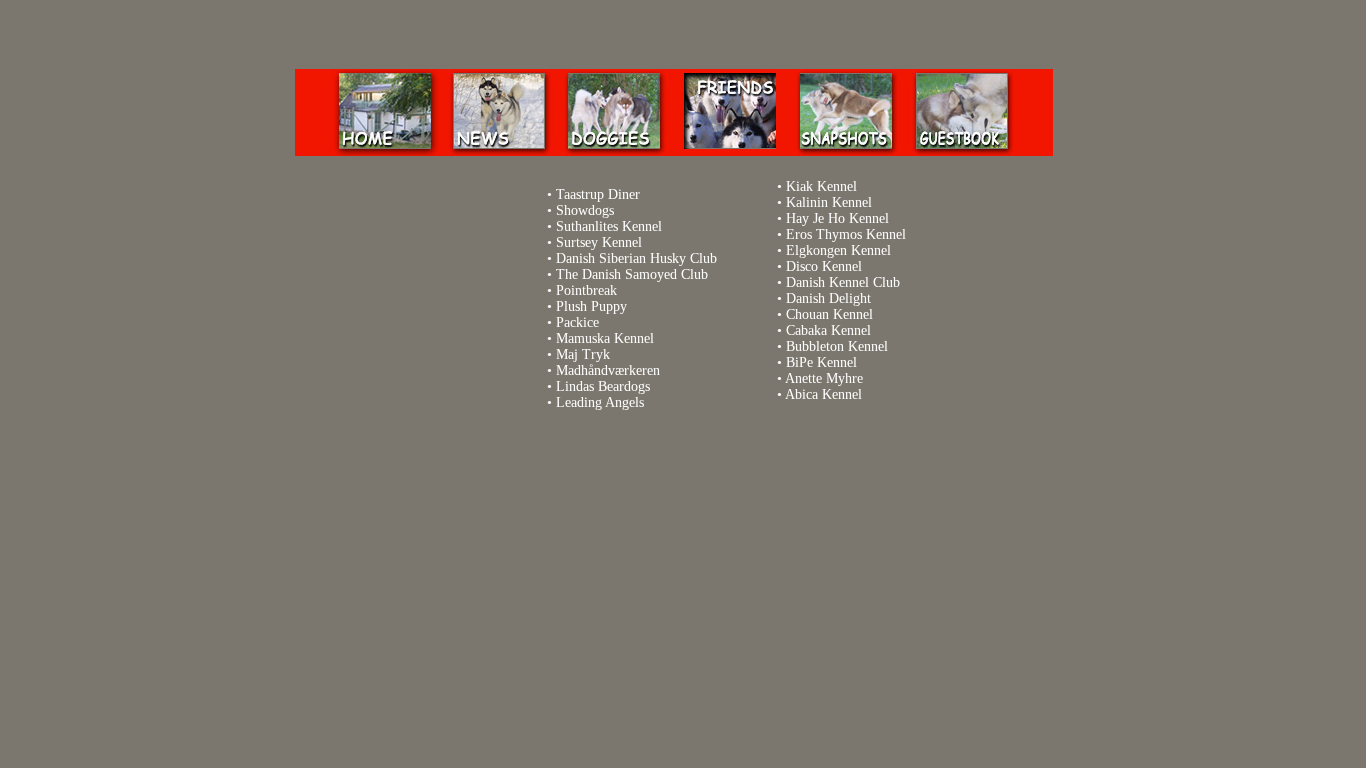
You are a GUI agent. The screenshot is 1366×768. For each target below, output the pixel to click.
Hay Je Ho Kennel (837, 218)
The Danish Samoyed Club (632, 274)
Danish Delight (828, 298)
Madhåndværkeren (608, 370)
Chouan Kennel (829, 314)
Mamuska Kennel (605, 338)
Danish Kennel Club (843, 282)
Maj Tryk (583, 354)
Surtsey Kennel (599, 242)
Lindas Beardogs (603, 386)
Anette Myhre (824, 378)
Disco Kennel (824, 266)
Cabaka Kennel (828, 330)
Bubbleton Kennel (837, 346)
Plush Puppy (591, 306)
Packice (577, 322)
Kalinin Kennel (829, 202)
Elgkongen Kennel (838, 250)
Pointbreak (586, 290)
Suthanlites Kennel (609, 226)
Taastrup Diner (598, 194)
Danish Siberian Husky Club (636, 258)
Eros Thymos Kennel (846, 234)
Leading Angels (600, 402)
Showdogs (585, 210)
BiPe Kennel (821, 362)
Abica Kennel (823, 394)
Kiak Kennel (821, 186)
